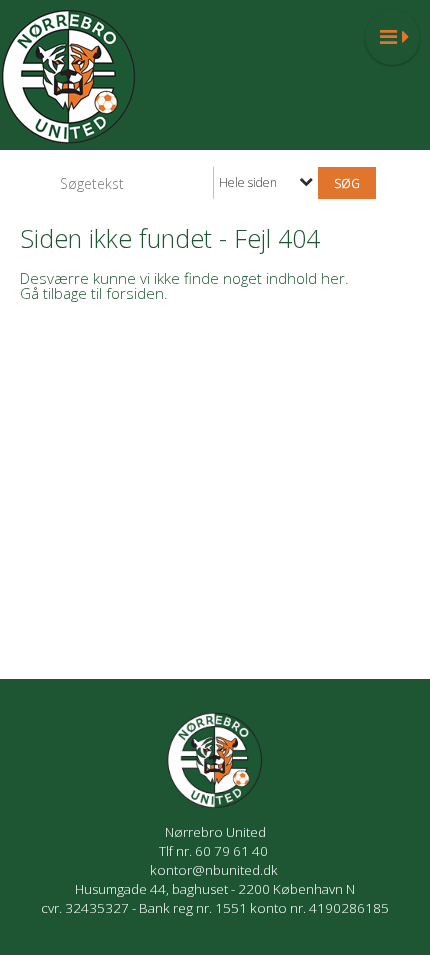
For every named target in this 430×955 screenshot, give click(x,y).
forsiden (135, 293)
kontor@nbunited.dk (215, 870)
